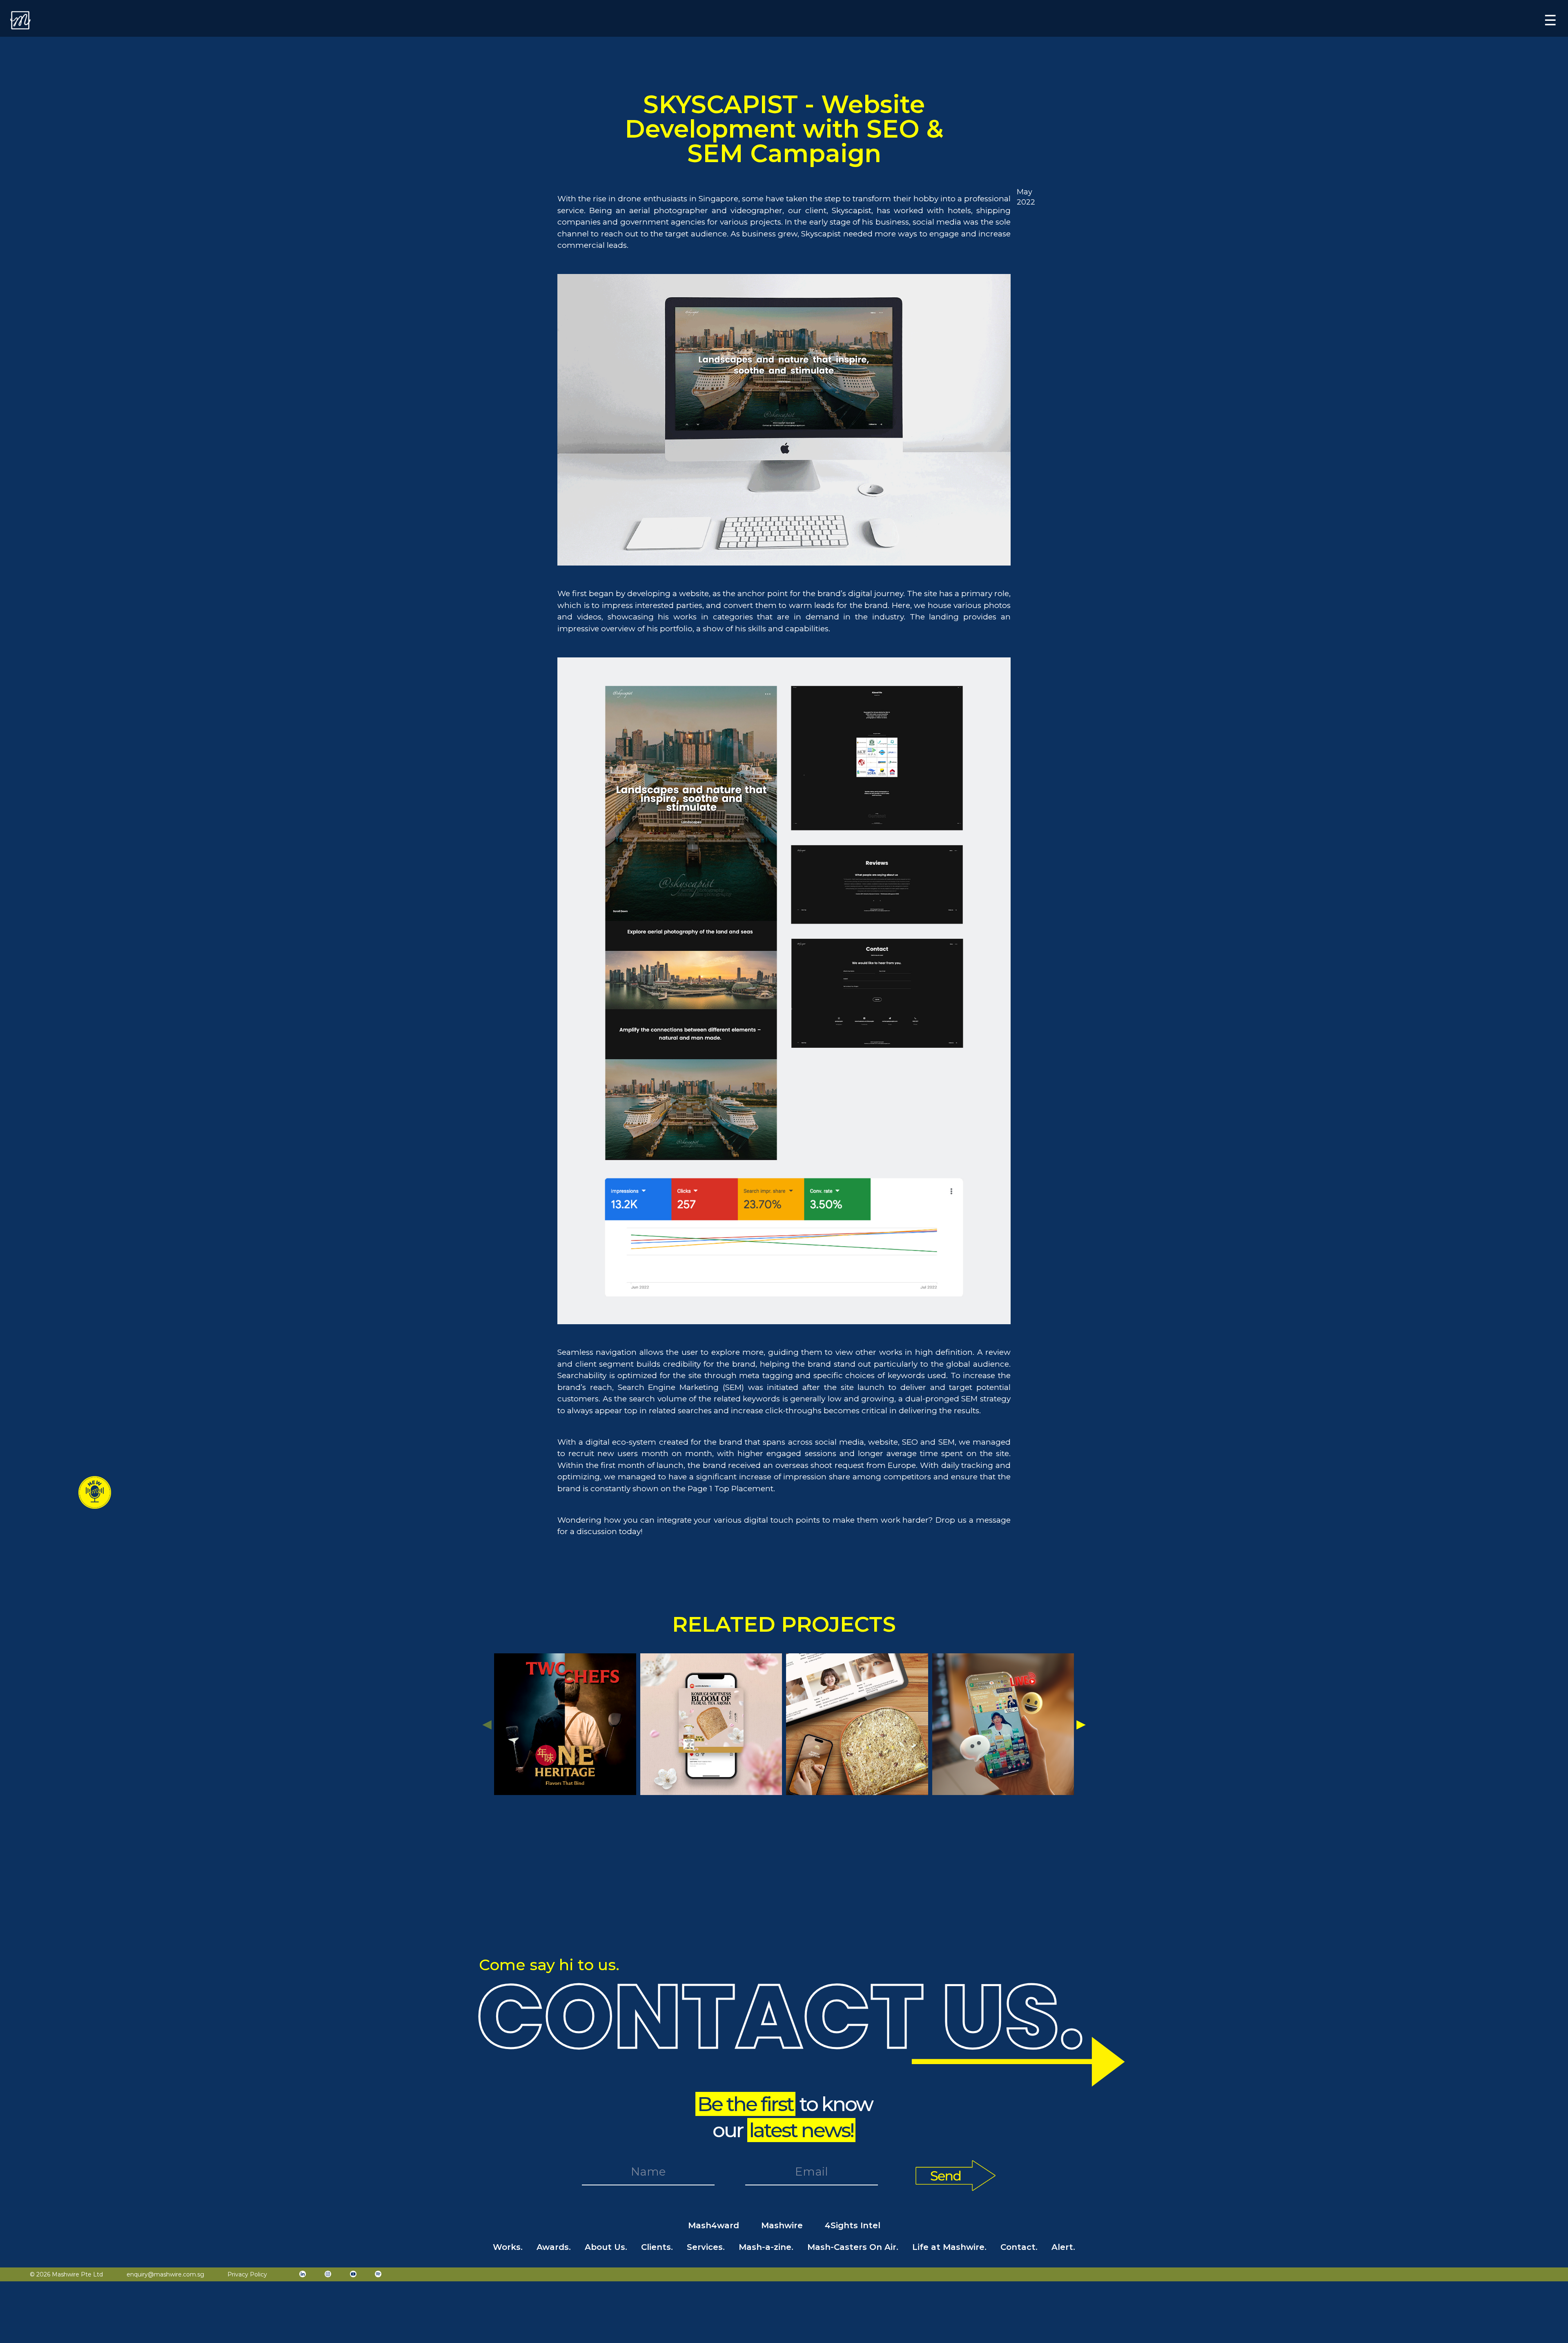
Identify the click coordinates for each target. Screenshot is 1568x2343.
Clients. (657, 2247)
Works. (508, 2247)
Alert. (1063, 2247)
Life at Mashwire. (949, 2247)
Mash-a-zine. (766, 2247)
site (930, 594)
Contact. (1019, 2247)
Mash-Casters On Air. (853, 2247)
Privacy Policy (247, 2274)
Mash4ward (714, 2225)
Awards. (554, 2247)
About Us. (606, 2247)
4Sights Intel (853, 2225)
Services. (706, 2247)
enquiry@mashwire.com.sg (165, 2274)
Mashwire (782, 2225)
